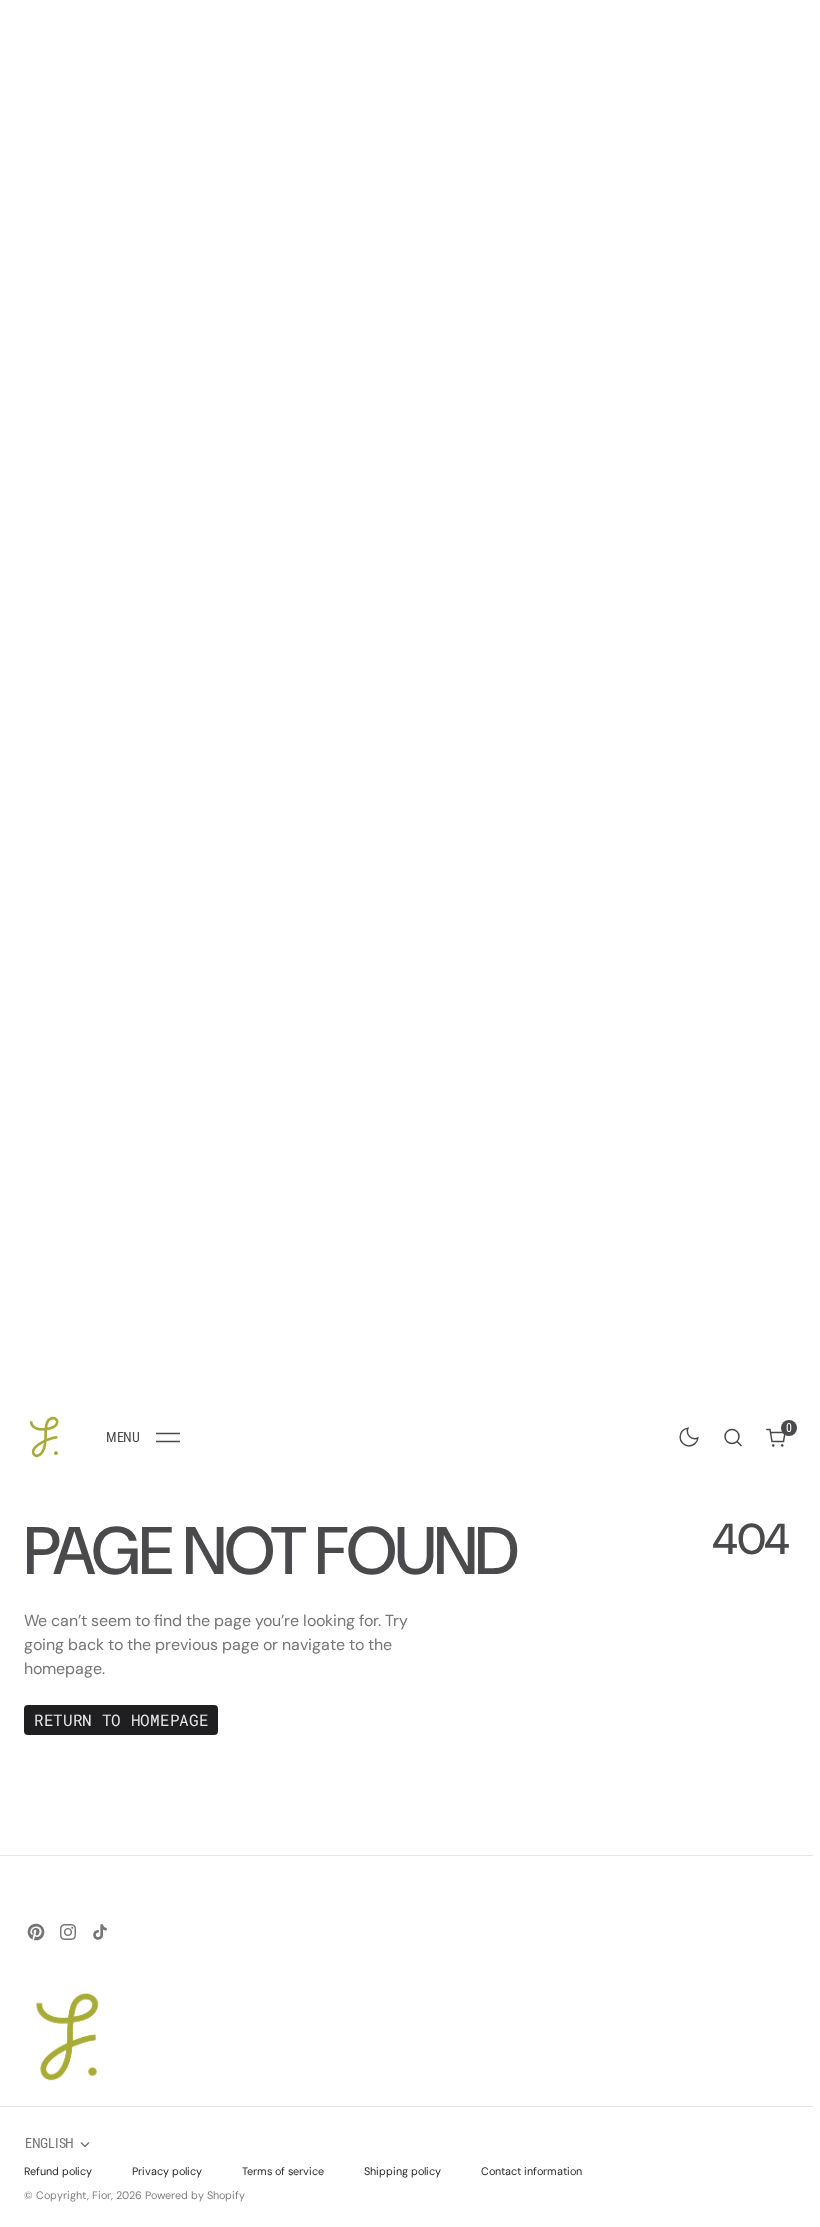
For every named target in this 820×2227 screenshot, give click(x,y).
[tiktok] (100, 1932)
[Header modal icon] (168, 1437)
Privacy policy (167, 2171)
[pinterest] (36, 1932)
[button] (143, 1437)
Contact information (531, 2171)
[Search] (733, 1436)
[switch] (685, 1433)
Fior (101, 2195)
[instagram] (68, 1932)
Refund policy (58, 2171)
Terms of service (283, 2171)
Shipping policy (402, 2171)
